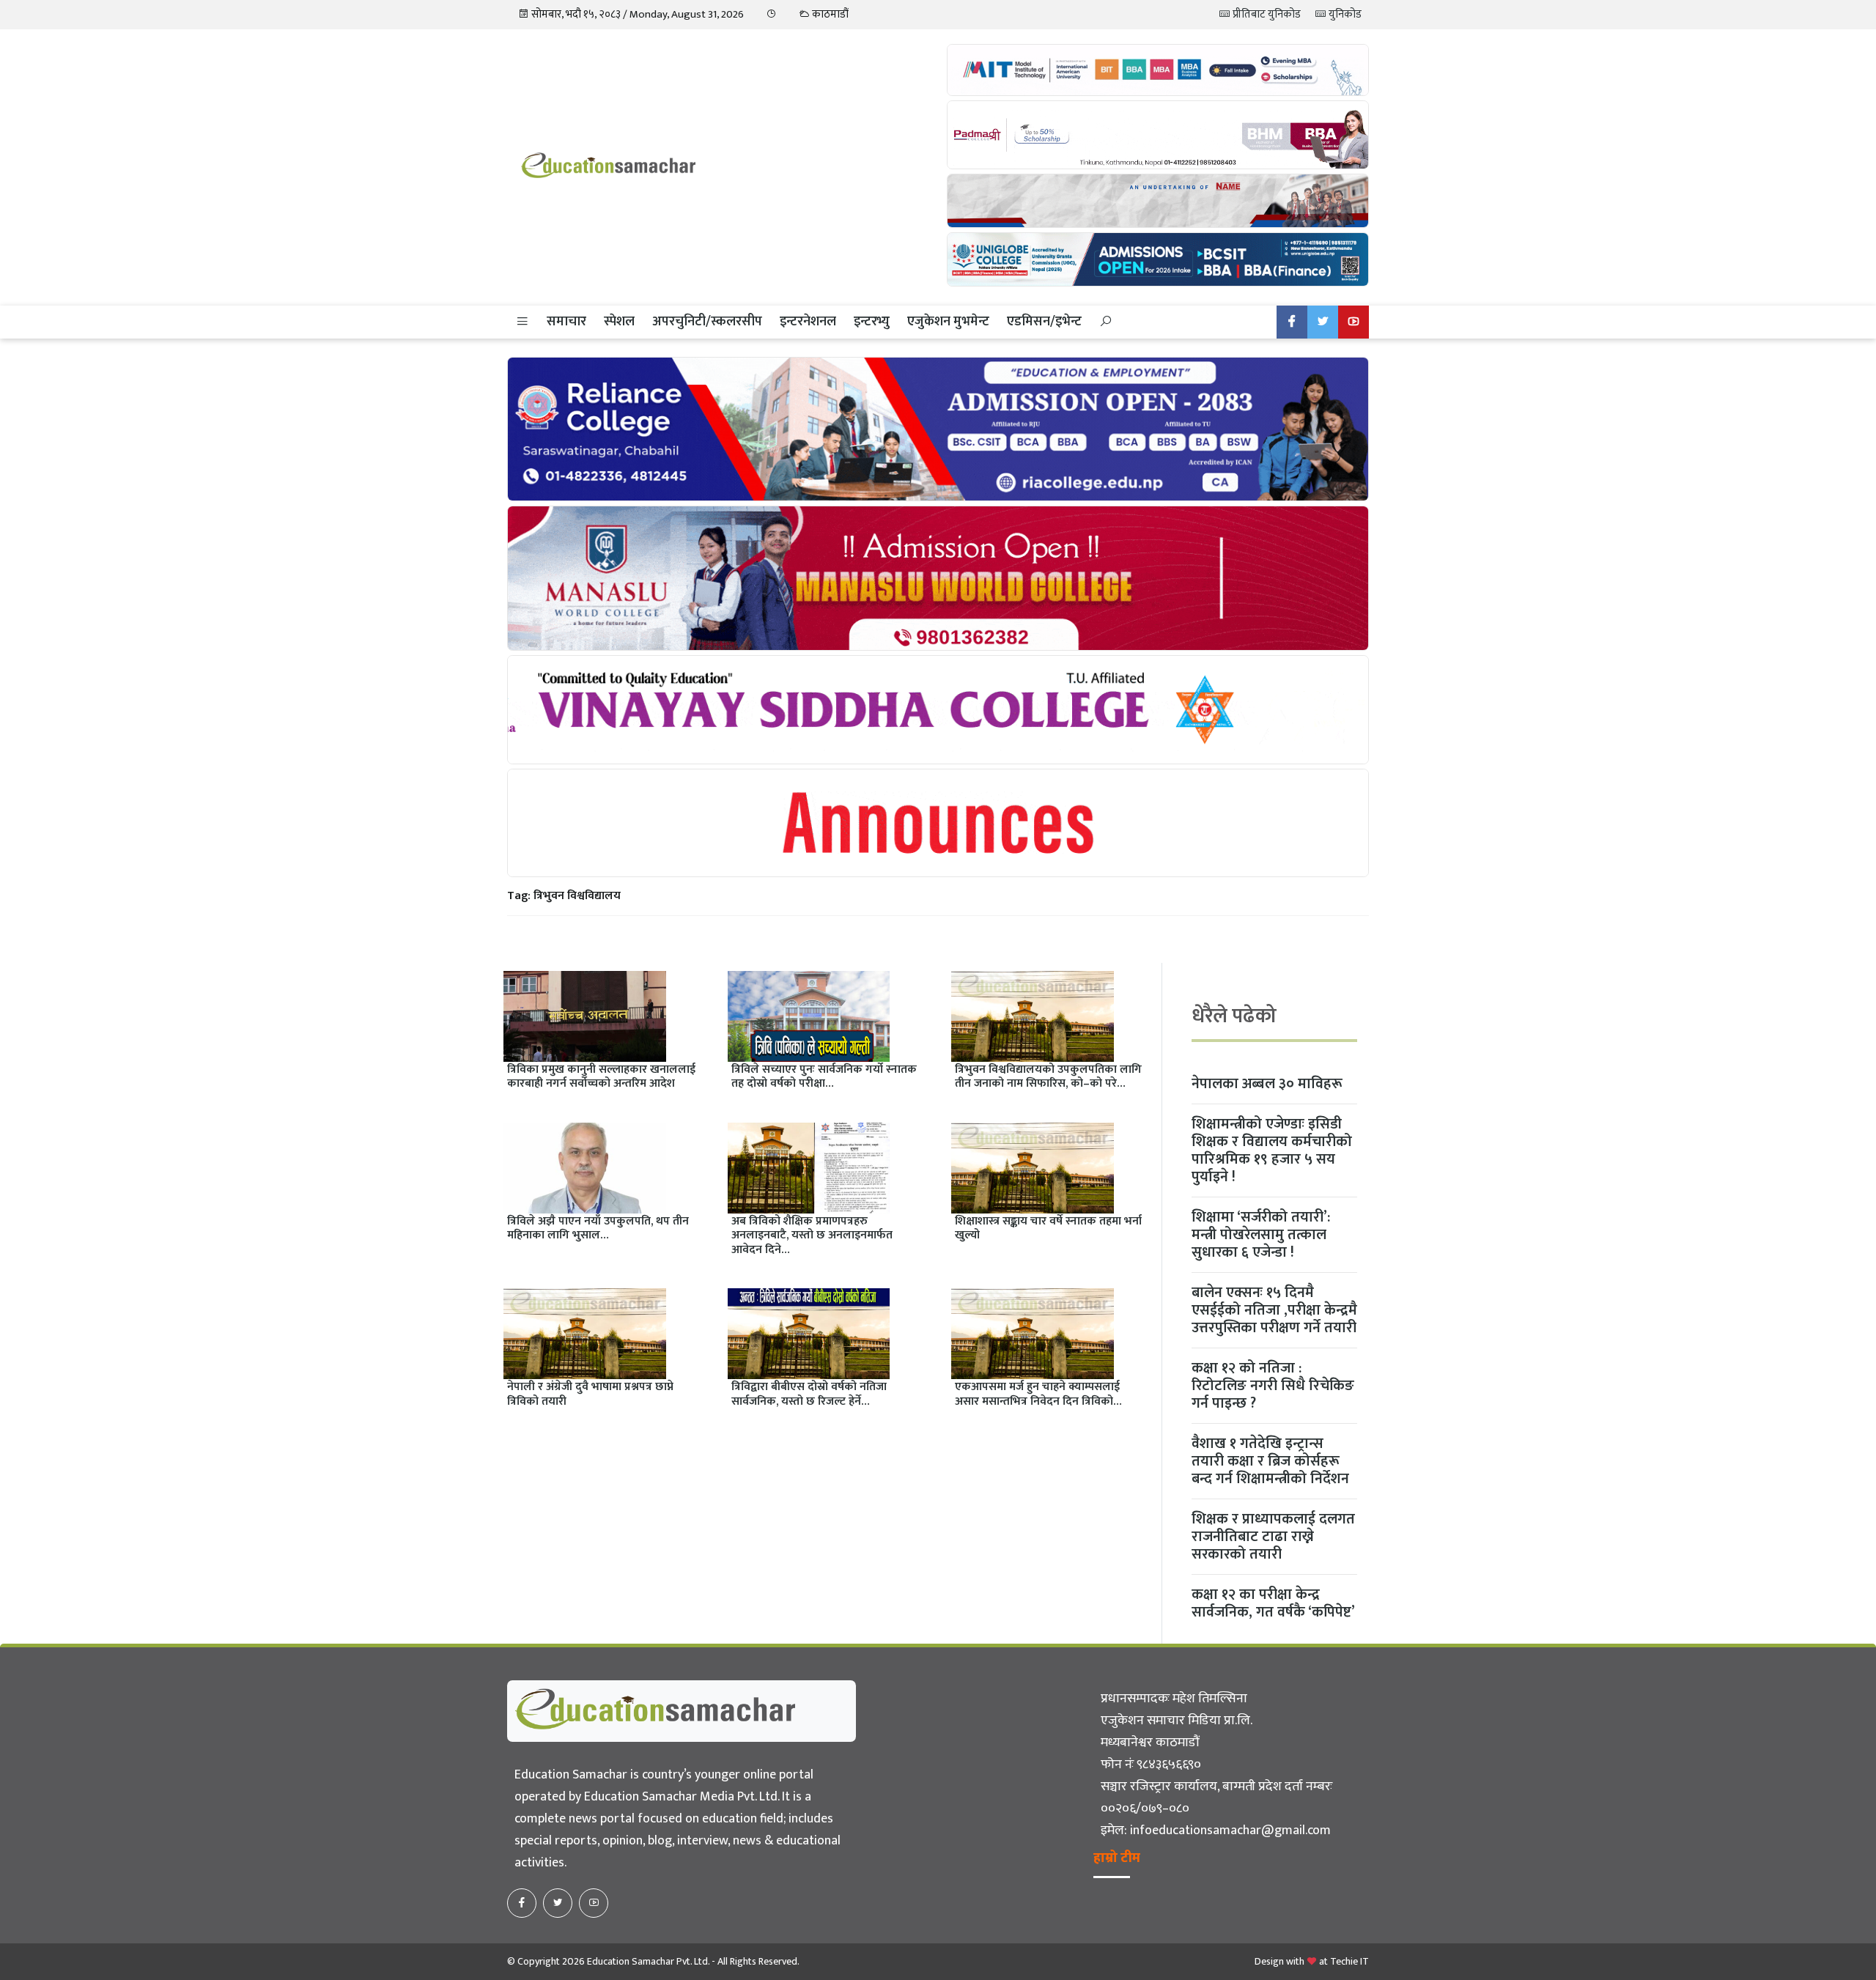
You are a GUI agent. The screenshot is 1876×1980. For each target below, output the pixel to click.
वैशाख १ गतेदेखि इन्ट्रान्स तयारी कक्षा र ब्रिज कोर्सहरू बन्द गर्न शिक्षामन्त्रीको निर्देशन (1270, 1461)
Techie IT (1349, 1961)
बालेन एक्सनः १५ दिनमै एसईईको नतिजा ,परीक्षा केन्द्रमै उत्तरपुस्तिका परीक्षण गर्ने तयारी (1274, 1310)
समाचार (566, 322)
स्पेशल (619, 322)
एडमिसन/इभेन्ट (1044, 322)
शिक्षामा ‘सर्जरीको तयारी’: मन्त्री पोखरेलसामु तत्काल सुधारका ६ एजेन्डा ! (1261, 1235)
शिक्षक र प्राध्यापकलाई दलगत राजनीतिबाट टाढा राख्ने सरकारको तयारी (1273, 1537)
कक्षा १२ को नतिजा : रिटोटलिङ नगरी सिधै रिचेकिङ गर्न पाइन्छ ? (1273, 1386)
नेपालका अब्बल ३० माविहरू (1267, 1084)
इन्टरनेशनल (808, 322)
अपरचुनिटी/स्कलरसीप (707, 322)
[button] (522, 322)
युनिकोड (1344, 14)
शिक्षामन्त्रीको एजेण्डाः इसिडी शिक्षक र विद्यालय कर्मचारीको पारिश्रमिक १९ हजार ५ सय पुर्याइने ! (1272, 1150)
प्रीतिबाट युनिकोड (1266, 14)
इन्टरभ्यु (872, 322)
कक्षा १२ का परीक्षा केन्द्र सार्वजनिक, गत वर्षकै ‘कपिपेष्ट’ (1273, 1603)
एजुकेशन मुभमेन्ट (948, 322)
